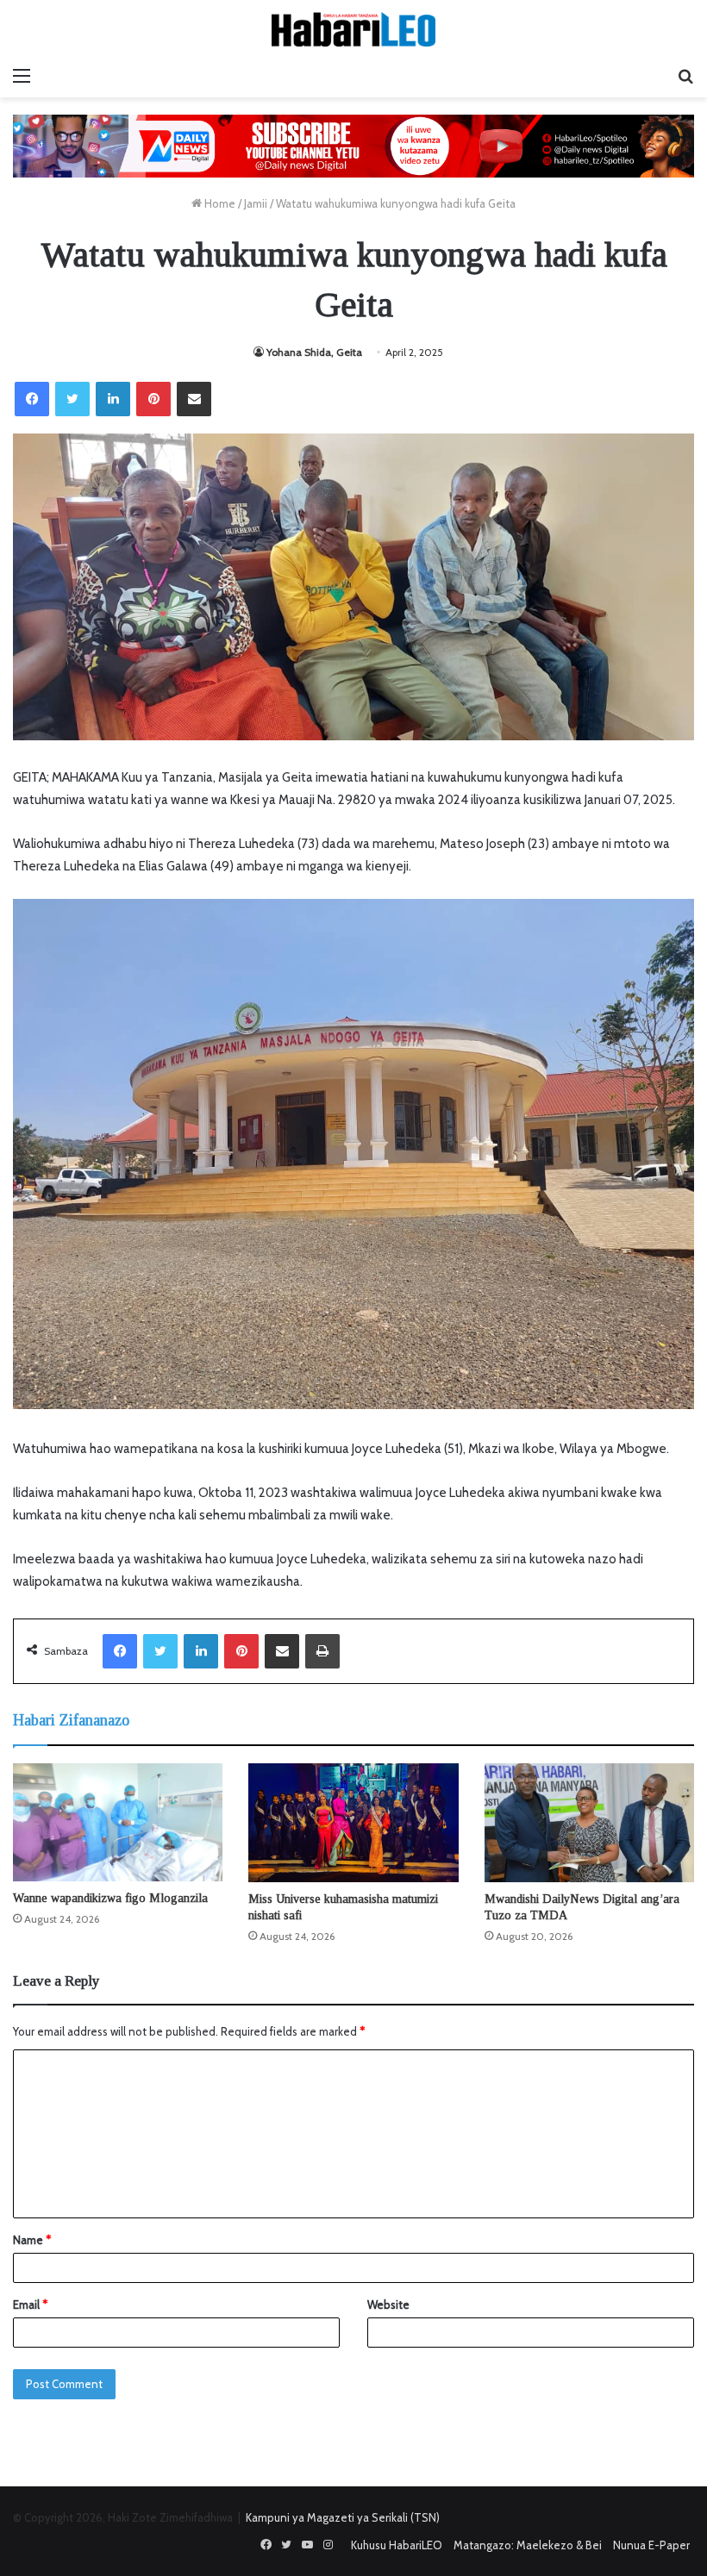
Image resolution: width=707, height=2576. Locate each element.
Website (388, 2305)
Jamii (256, 203)
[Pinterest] (153, 399)
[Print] (322, 1651)
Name (32, 2240)
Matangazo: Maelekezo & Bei (528, 2545)
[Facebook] (32, 399)
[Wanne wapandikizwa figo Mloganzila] (118, 1822)
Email (30, 2305)
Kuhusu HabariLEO (397, 2545)
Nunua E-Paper (651, 2545)
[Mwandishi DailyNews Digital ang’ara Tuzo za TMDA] (589, 1822)
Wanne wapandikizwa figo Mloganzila (110, 1898)
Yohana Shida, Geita (314, 352)
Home (219, 203)
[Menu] (22, 76)
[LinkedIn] (113, 399)
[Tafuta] (685, 76)
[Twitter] (72, 399)
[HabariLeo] (353, 29)
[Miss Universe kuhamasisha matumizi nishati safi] (353, 1822)
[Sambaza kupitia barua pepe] (194, 399)
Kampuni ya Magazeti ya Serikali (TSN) (343, 2517)
